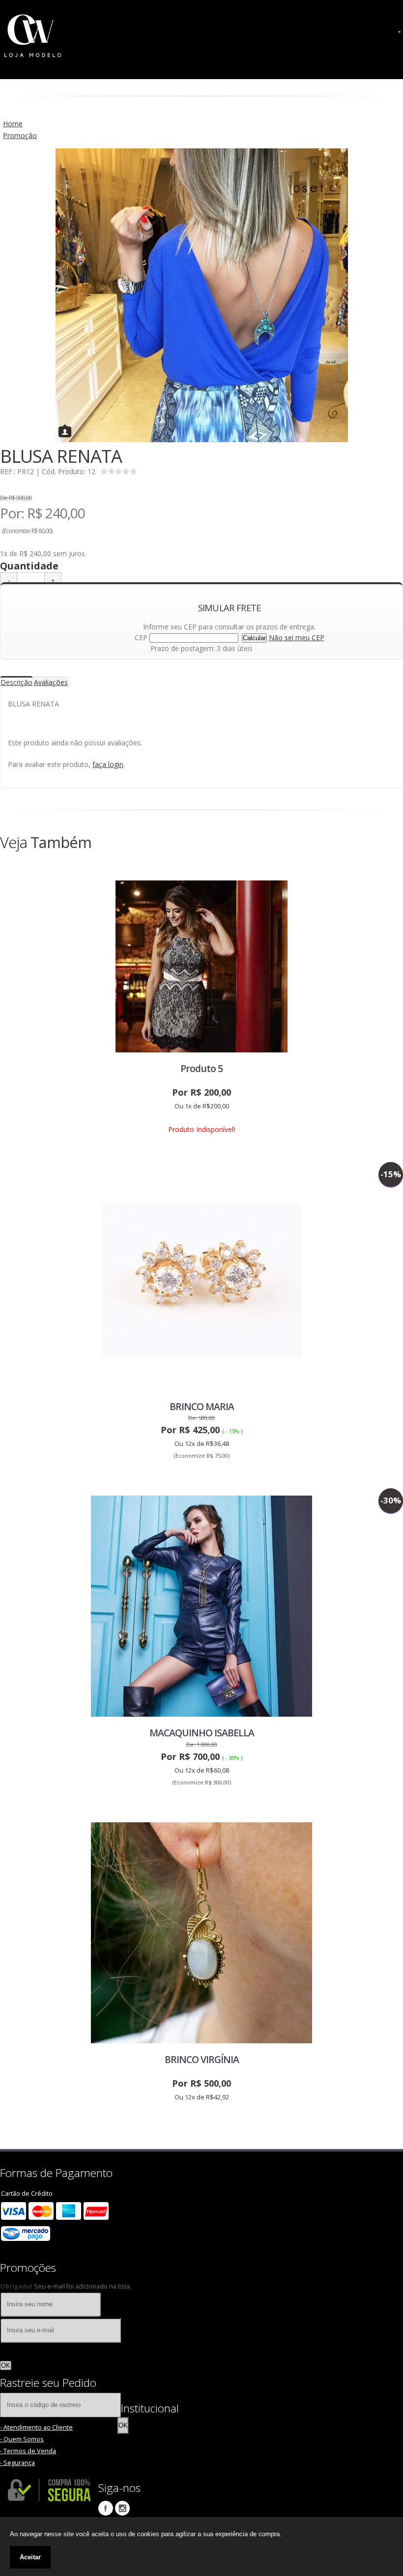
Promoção (20, 135)
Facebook (106, 2508)
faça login (108, 764)
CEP (141, 637)
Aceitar (30, 2557)
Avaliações (51, 682)
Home (13, 124)
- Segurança (17, 2463)
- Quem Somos (22, 2439)
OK (6, 2365)
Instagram (122, 2508)
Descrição (16, 682)
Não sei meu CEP (297, 637)
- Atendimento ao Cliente (36, 2427)
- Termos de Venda (28, 2451)
